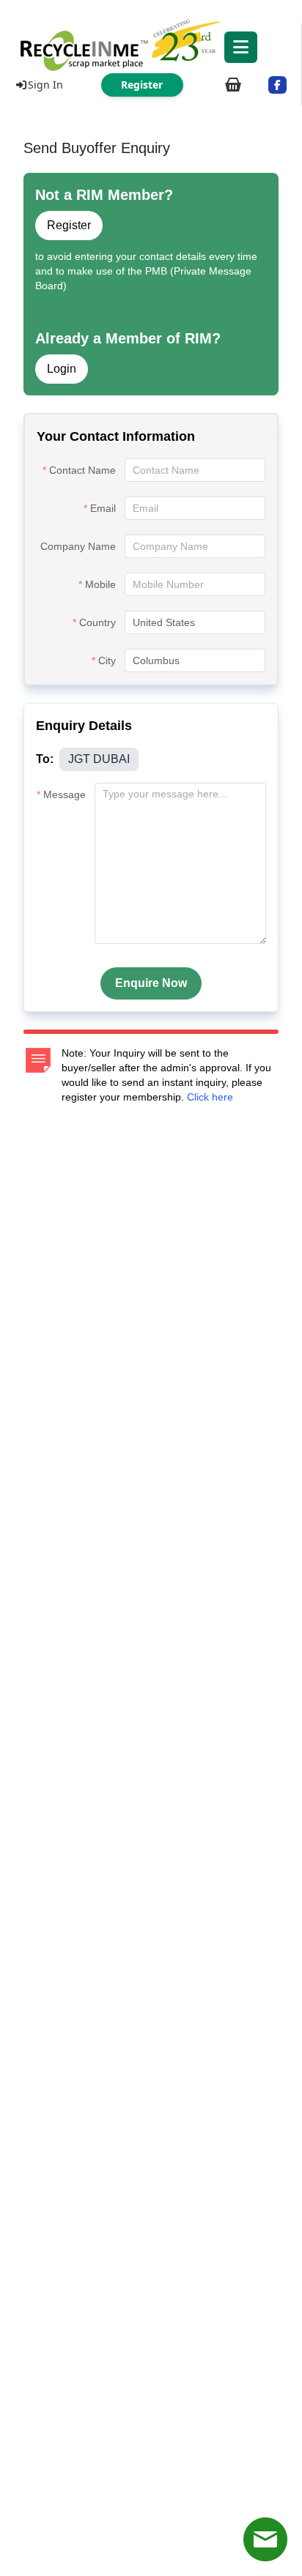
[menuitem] (151, 44)
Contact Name (82, 470)
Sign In (45, 85)
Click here (210, 1097)
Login (62, 369)
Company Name (78, 546)
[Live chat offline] (265, 2539)
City (107, 660)
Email (103, 508)
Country (97, 622)
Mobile (100, 584)
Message (65, 794)
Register (69, 225)
